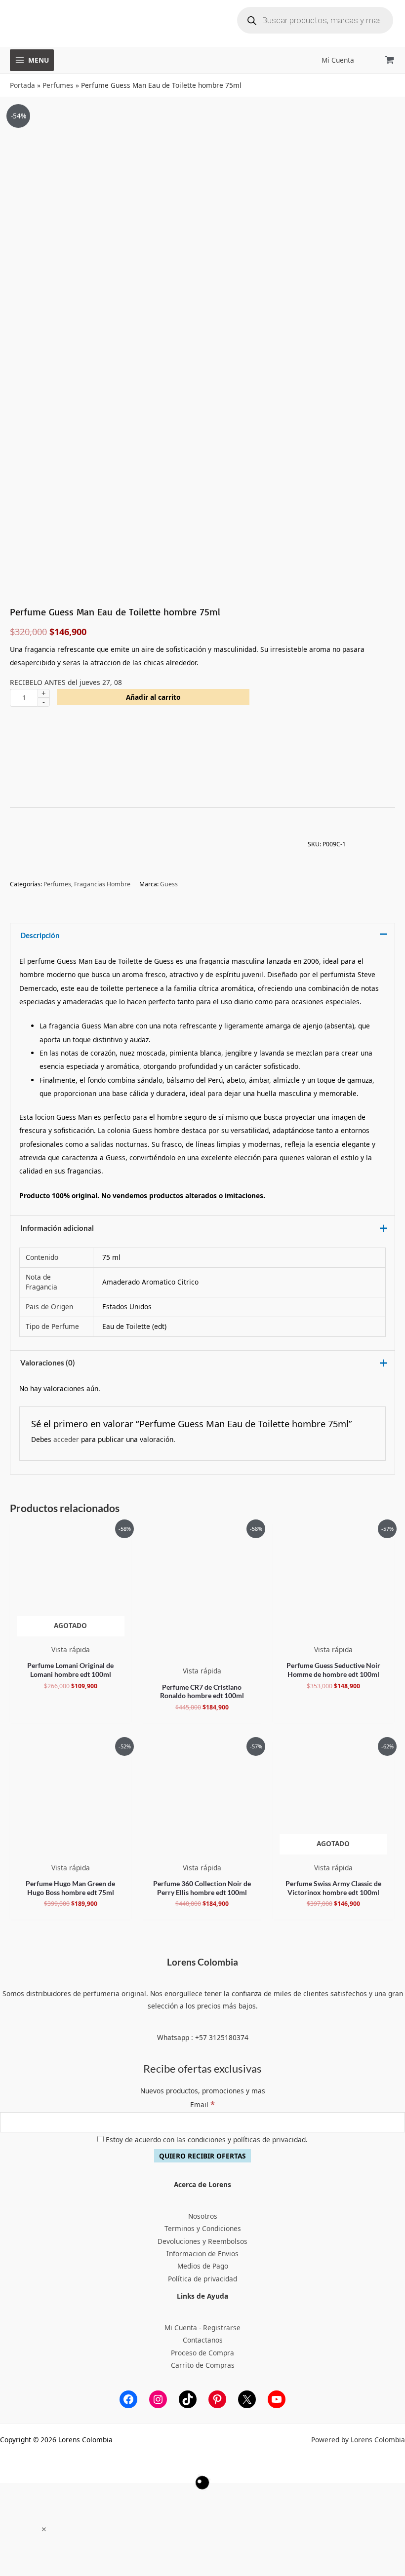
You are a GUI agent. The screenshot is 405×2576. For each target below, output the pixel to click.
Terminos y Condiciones (203, 2228)
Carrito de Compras (203, 2365)
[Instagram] (158, 2399)
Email (202, 2104)
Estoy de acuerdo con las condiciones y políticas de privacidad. (206, 2140)
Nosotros (203, 2216)
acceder (66, 1439)
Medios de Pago (203, 2266)
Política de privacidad (202, 2279)
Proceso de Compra (202, 2353)
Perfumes (58, 85)
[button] (44, 2529)
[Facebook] (128, 2399)
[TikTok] (188, 2399)
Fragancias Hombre (102, 884)
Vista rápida (71, 1649)
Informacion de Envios (202, 2254)
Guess (169, 884)
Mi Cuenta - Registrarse (202, 2328)
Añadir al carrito (153, 697)
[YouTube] (277, 2399)
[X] (247, 2399)
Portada (22, 85)
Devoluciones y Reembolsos (202, 2241)
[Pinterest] (217, 2399)
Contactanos (203, 2340)
